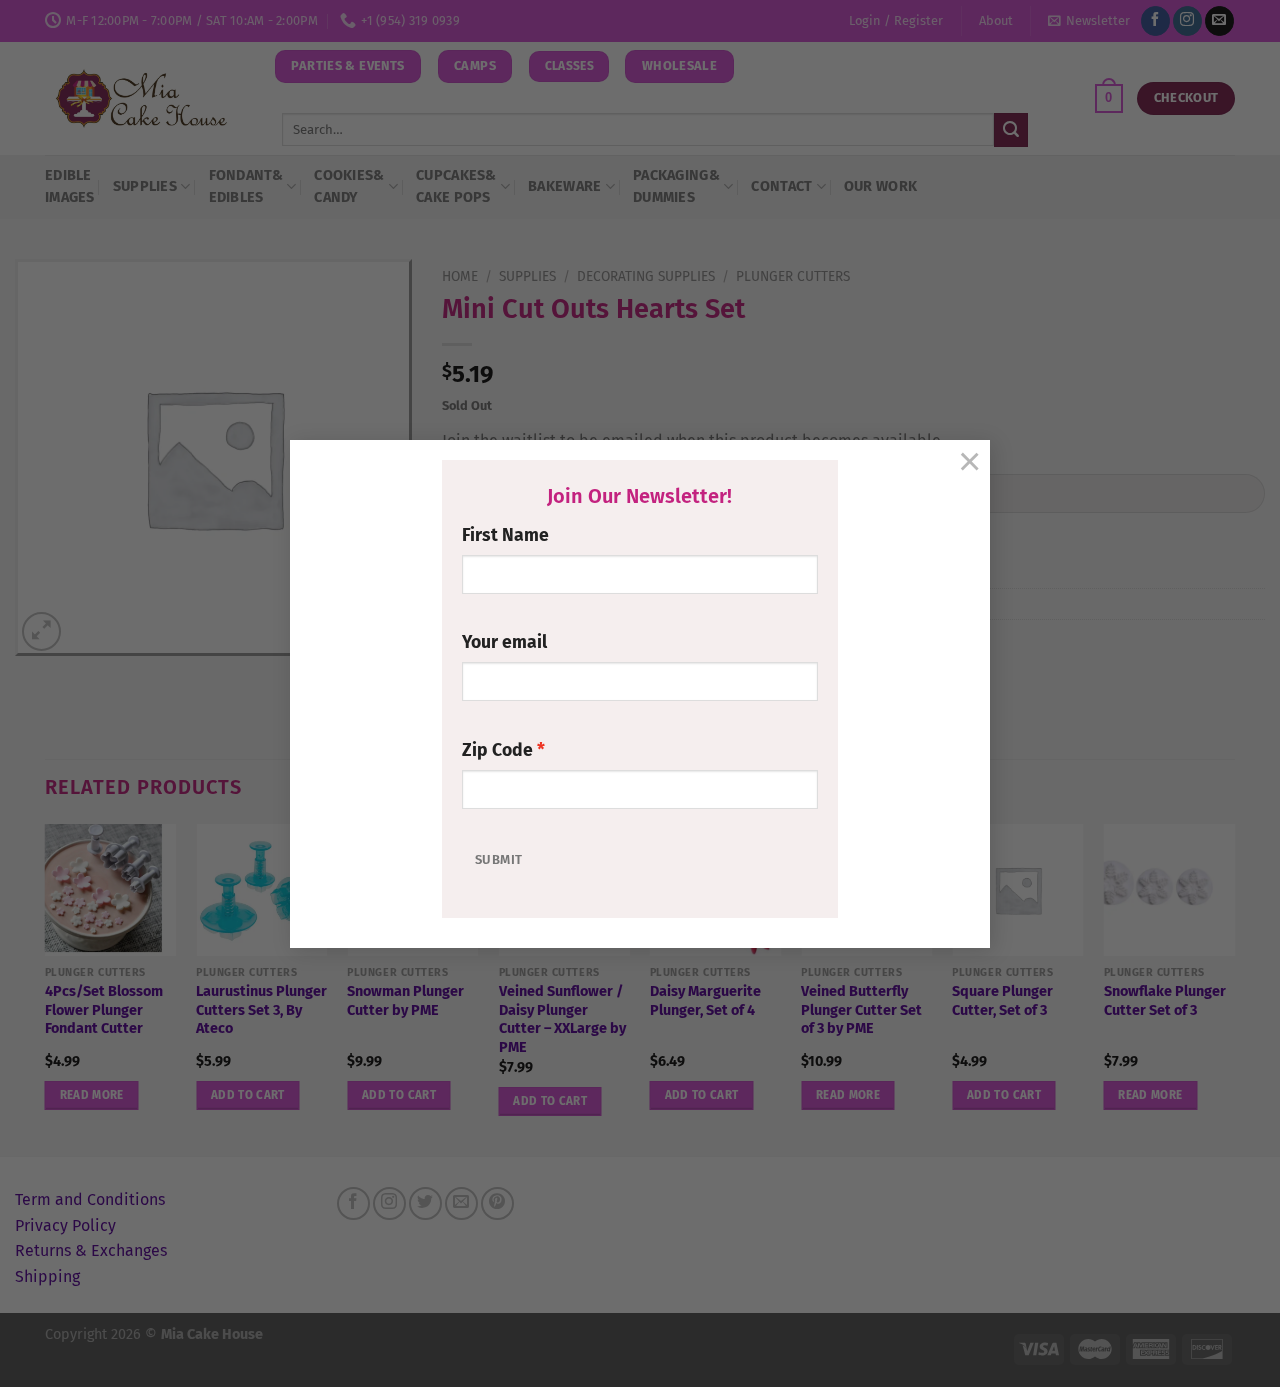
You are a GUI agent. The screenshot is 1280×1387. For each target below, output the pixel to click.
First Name (505, 535)
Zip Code (497, 750)
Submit (498, 859)
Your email (504, 642)
